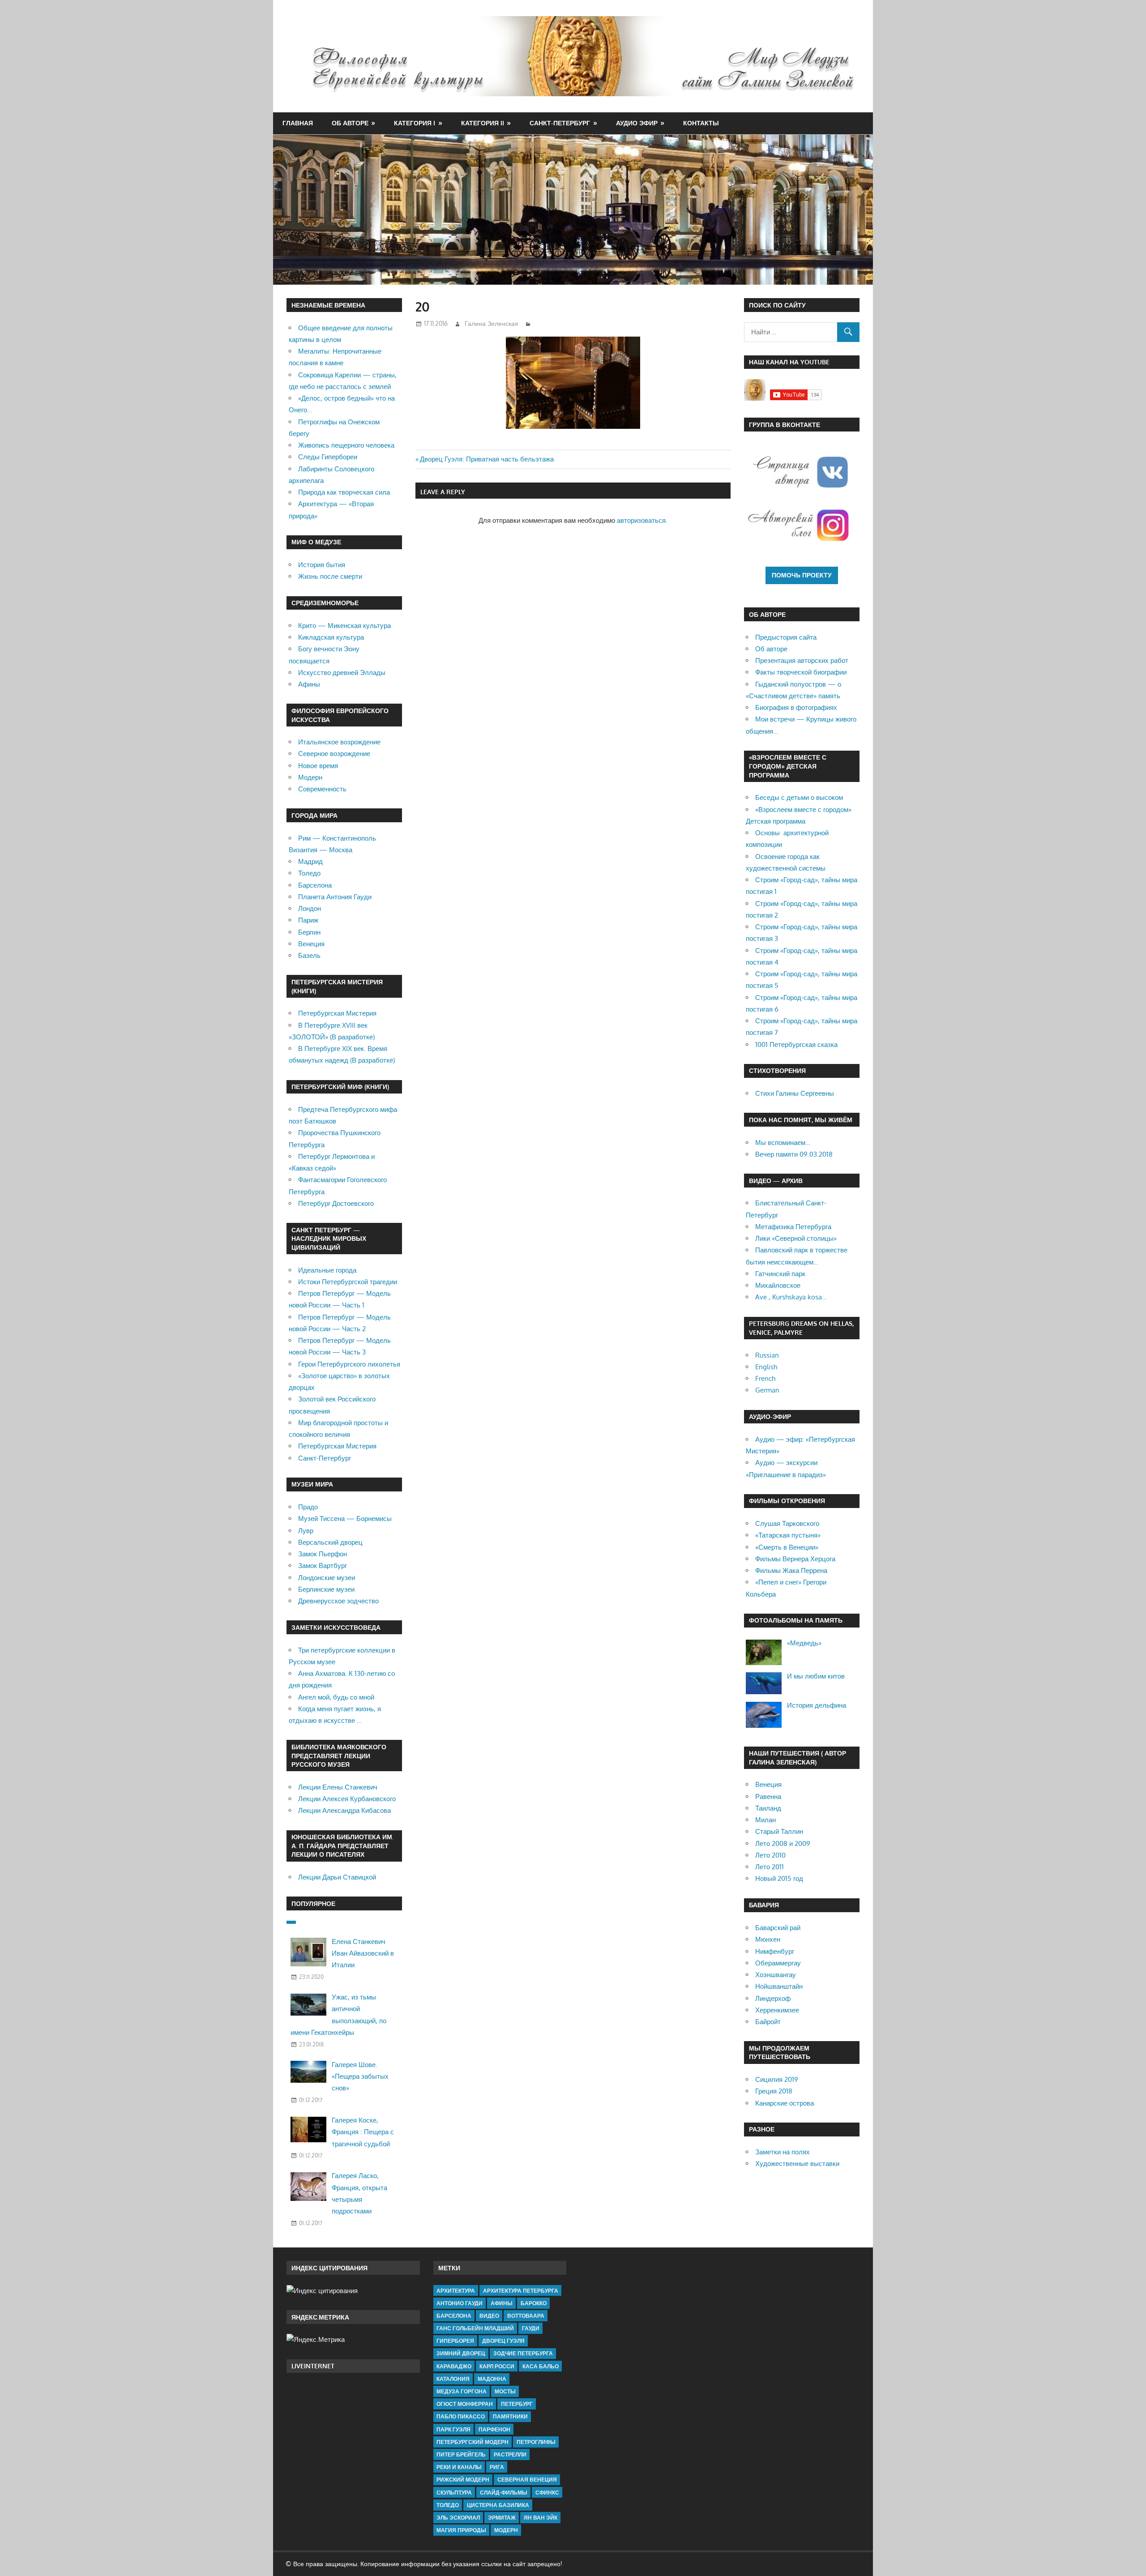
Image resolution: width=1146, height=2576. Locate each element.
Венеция (311, 944)
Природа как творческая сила (344, 492)
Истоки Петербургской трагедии (348, 1282)
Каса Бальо (541, 2366)
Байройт (768, 2022)
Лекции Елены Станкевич (338, 1787)
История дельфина (817, 1705)
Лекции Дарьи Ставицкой (337, 1877)
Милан (765, 1820)
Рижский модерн (463, 2480)
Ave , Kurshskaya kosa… (791, 1297)
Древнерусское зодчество (338, 1601)
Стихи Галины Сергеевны (795, 1093)
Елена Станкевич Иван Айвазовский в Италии (363, 1953)
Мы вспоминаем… (783, 1143)
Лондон (310, 908)
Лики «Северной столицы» (796, 1238)
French (765, 1378)
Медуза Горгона (462, 2391)
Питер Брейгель (461, 2454)
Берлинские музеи (326, 1589)
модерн (506, 2530)
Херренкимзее (777, 2010)
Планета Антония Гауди (335, 897)
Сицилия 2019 (777, 2079)
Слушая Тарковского (787, 1523)
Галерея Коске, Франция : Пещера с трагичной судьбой (363, 2132)
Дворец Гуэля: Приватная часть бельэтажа (487, 459)
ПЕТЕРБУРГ (517, 2404)
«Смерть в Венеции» (787, 1547)
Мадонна (492, 2379)
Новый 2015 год (779, 1878)
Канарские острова (785, 2103)
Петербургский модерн (473, 2442)
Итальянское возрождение (339, 742)
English (766, 1367)
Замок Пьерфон (323, 1554)
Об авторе (350, 123)
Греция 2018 (774, 2091)
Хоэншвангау (776, 1975)
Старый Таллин (779, 1831)
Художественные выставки (797, 2164)
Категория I (415, 123)
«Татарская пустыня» (788, 1535)
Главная (298, 123)
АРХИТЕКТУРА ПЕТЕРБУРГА (521, 2291)
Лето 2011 (770, 1867)
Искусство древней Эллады (342, 673)
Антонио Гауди (460, 2303)
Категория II (483, 123)
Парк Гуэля (453, 2429)
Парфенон (494, 2429)
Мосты (505, 2391)
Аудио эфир (637, 123)
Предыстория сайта (786, 637)
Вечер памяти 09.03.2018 (794, 1154)
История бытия (322, 565)
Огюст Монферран (465, 2404)
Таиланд (768, 1808)
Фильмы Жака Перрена (791, 1570)
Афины (309, 684)
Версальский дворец (330, 1542)
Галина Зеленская (492, 323)
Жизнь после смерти (330, 576)
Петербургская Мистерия (337, 1013)
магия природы (461, 2530)
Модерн (310, 777)
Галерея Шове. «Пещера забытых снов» (360, 2076)
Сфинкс (547, 2493)
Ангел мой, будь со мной (336, 1697)
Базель (309, 955)
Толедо (309, 873)
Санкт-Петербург (560, 123)
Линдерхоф (773, 1998)
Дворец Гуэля (503, 2341)
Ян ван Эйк (541, 2518)
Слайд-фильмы (504, 2493)
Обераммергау (778, 1963)
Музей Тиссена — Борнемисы (345, 1519)
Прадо (308, 1507)
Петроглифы (536, 2442)
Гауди (531, 2328)
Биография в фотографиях (796, 707)
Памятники (510, 2416)
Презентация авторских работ (802, 660)
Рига (497, 2467)
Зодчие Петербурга (523, 2353)
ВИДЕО (489, 2316)
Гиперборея (455, 2341)
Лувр (306, 1531)
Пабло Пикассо (461, 2416)
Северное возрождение (334, 754)
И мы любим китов (816, 1676)
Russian (767, 1355)
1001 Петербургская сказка (796, 1044)
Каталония (453, 2379)
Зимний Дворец (461, 2353)
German (767, 1390)
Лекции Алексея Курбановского (347, 1799)
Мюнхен (768, 1939)
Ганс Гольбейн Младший (475, 2328)
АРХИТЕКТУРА (456, 2291)
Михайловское (778, 1285)
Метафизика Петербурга (793, 1227)
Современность (322, 789)
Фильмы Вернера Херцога (795, 1559)
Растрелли (510, 2454)
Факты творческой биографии (801, 672)
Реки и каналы (459, 2467)
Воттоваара (526, 2316)
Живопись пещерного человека (346, 445)
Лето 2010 (770, 1855)
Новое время (318, 766)
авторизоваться (641, 520)
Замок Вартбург (323, 1566)
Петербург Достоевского (336, 1203)
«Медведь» (804, 1643)
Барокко (534, 2303)
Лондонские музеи (327, 1578)
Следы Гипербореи (328, 457)
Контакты (701, 123)
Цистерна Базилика (498, 2505)
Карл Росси (497, 2366)
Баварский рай (778, 1928)
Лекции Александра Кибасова (344, 1810)
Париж (308, 920)
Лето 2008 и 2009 (783, 1843)
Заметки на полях (783, 2152)
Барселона (315, 885)
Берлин (309, 932)
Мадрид (310, 861)
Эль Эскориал (458, 2518)
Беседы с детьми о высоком (799, 797)
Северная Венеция (527, 2480)
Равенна (768, 1796)
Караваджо (454, 2366)
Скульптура (454, 2493)
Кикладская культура (331, 637)
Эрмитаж (502, 2518)
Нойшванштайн (779, 1986)
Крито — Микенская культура (344, 626)
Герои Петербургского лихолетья (349, 1364)
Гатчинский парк (780, 1274)
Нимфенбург (775, 1951)
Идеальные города (327, 1270)
